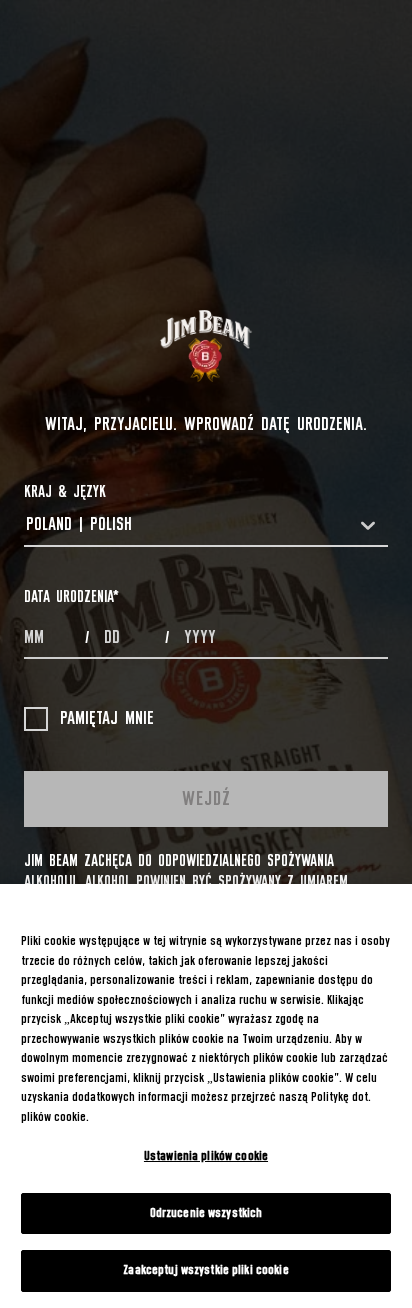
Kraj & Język (65, 492)
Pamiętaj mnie (107, 719)
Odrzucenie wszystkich (206, 1213)
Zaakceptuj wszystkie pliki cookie (205, 1270)
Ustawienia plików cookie (206, 1156)
